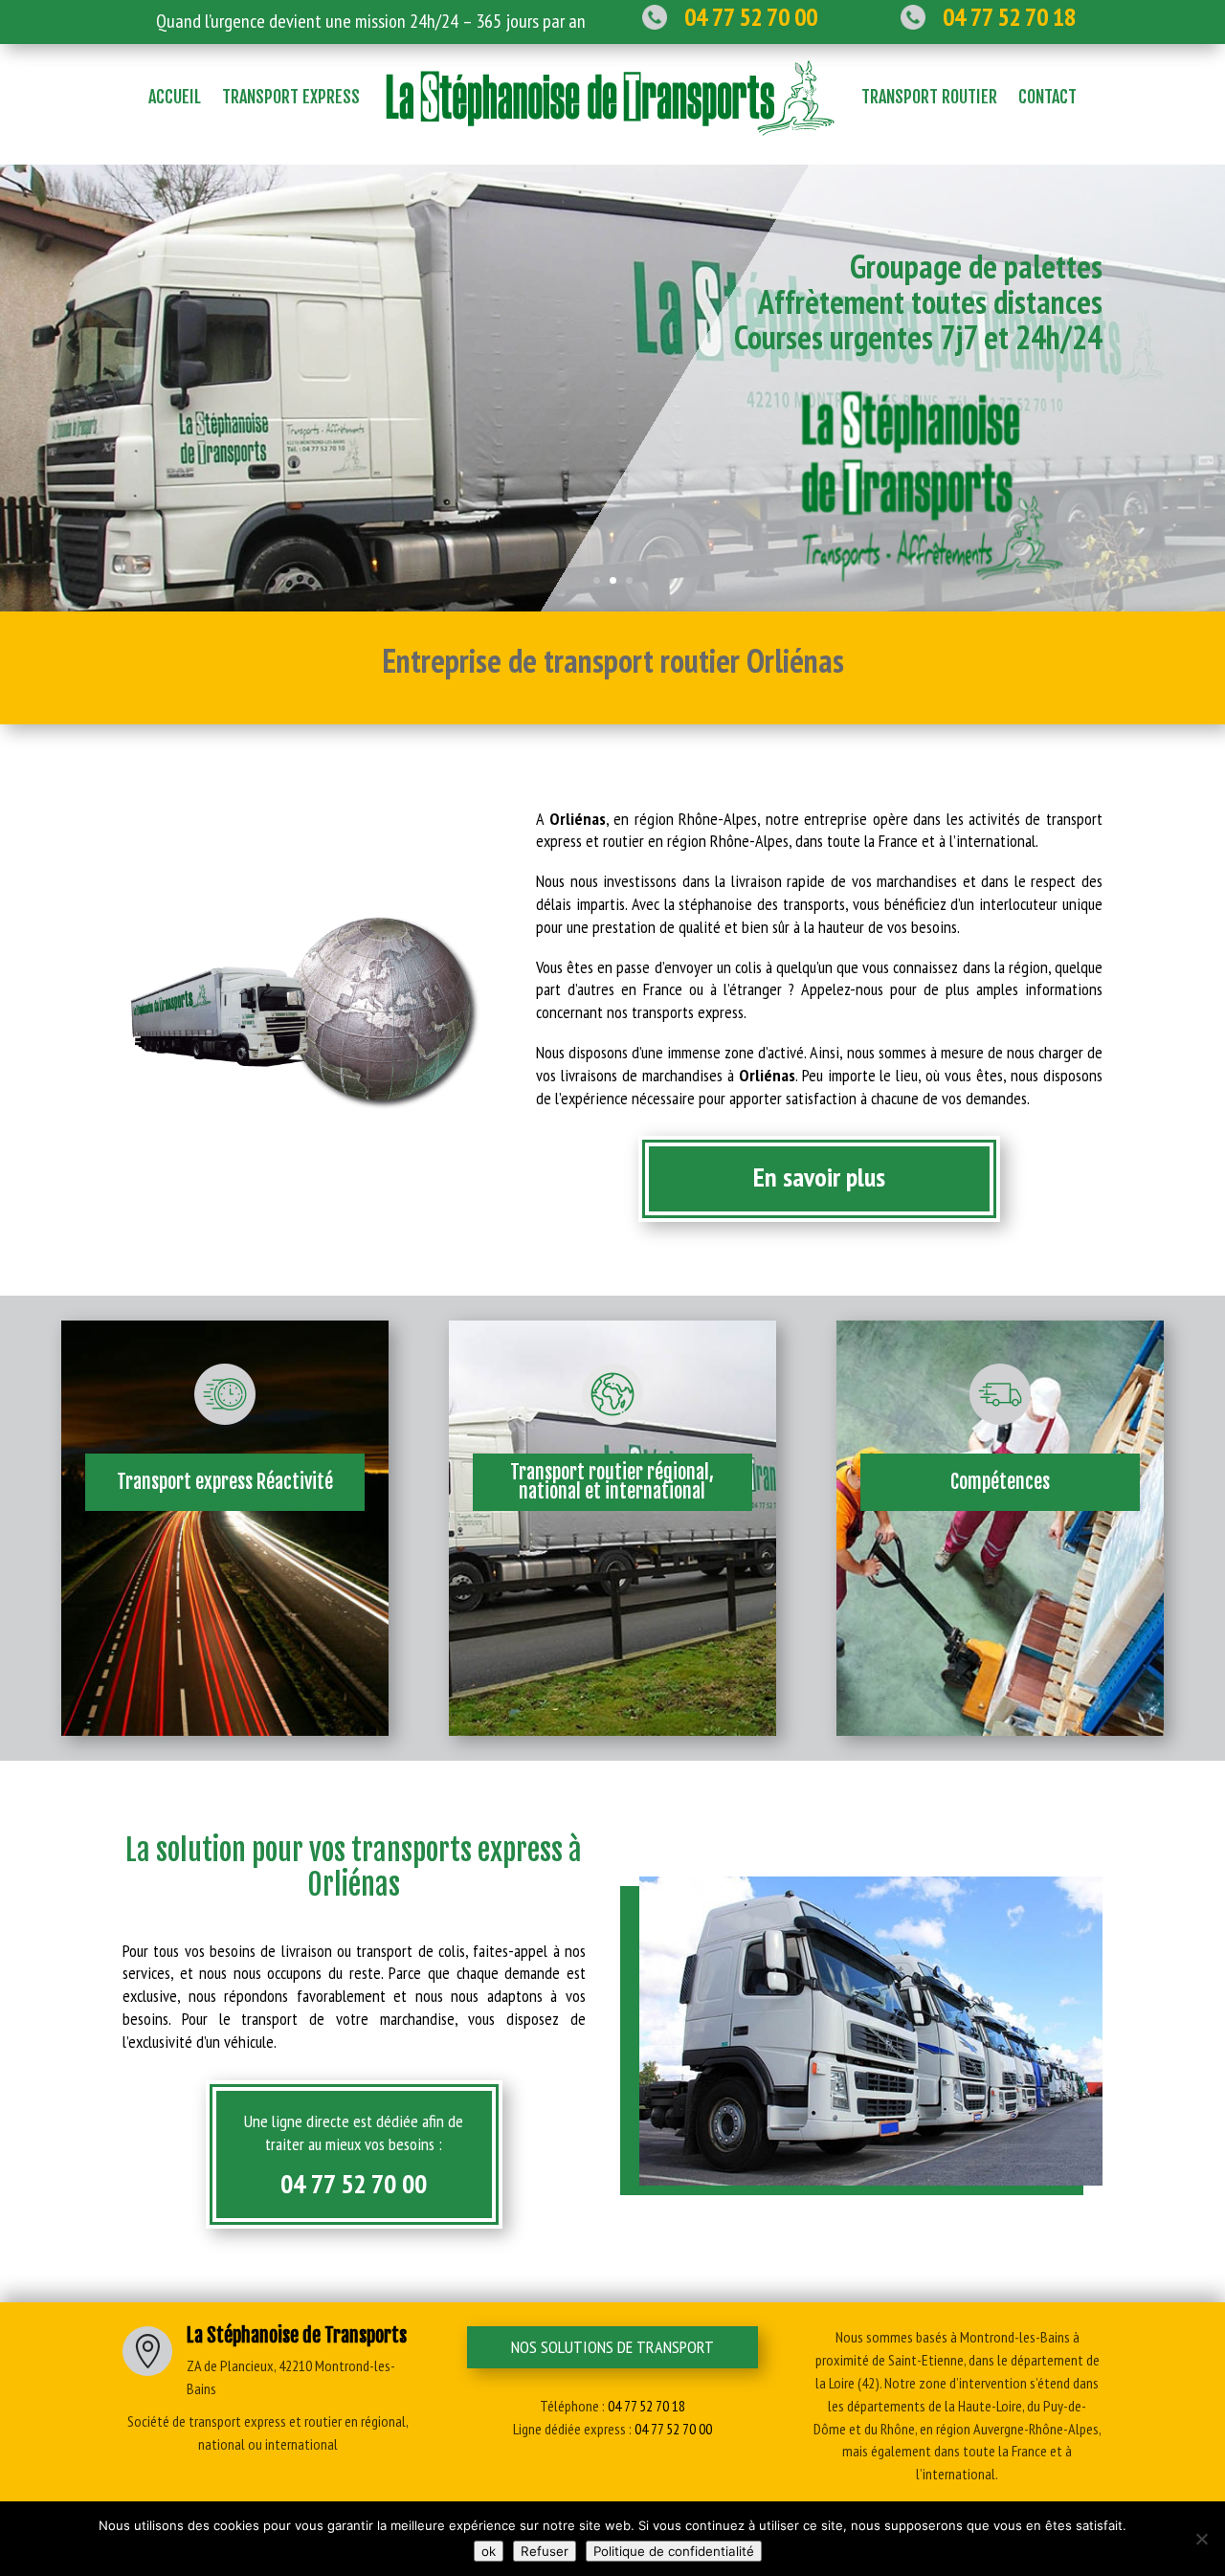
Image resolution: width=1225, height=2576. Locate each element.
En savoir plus (819, 1177)
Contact (1047, 97)
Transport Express (291, 97)
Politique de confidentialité (674, 2551)
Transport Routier (929, 97)
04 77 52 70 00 (354, 2183)
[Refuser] (1201, 2539)
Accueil (175, 97)
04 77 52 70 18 (646, 2406)
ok (489, 2551)
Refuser (545, 2551)
